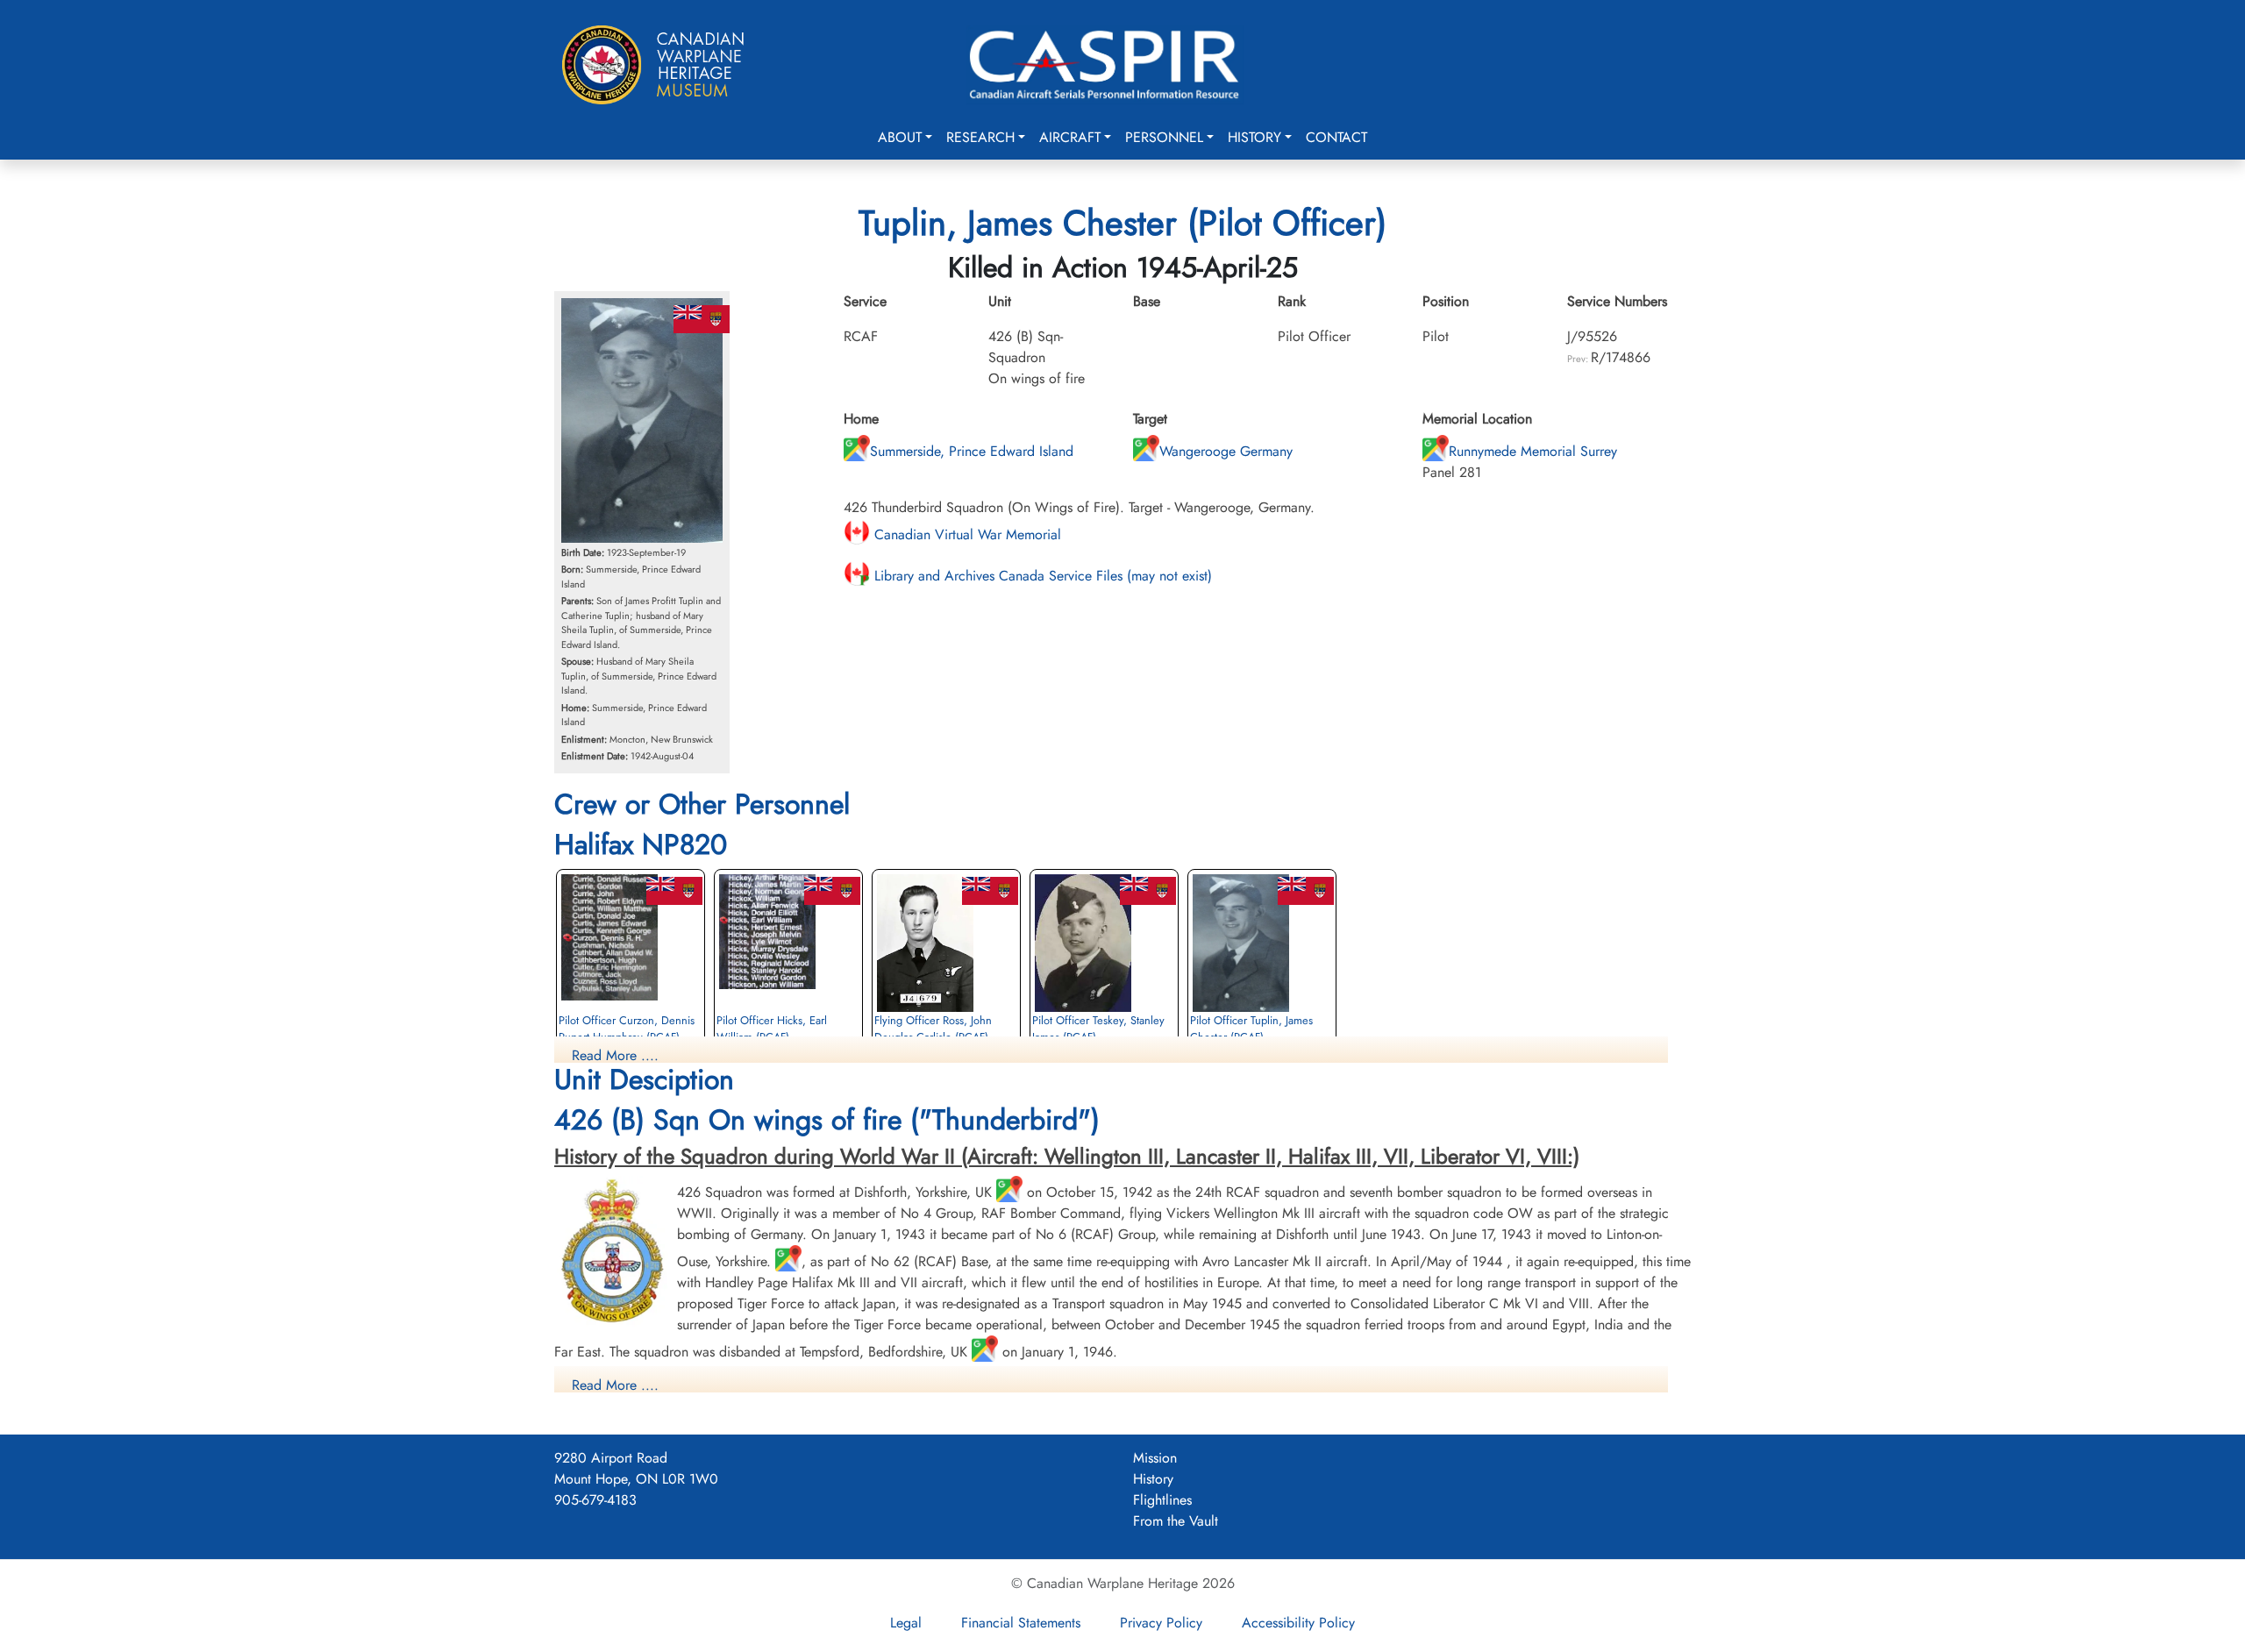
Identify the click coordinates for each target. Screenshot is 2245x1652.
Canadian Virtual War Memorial (966, 534)
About (900, 137)
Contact (1336, 137)
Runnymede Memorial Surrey (1533, 451)
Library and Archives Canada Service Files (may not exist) (1041, 576)
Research (980, 137)
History (1254, 137)
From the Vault (1176, 1521)
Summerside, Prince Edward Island (972, 451)
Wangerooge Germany (1226, 451)
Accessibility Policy (1298, 1623)
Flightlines (1162, 1500)
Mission (1155, 1458)
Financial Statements (1021, 1623)
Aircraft (1070, 137)
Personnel (1164, 137)
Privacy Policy (1161, 1623)
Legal (906, 1623)
